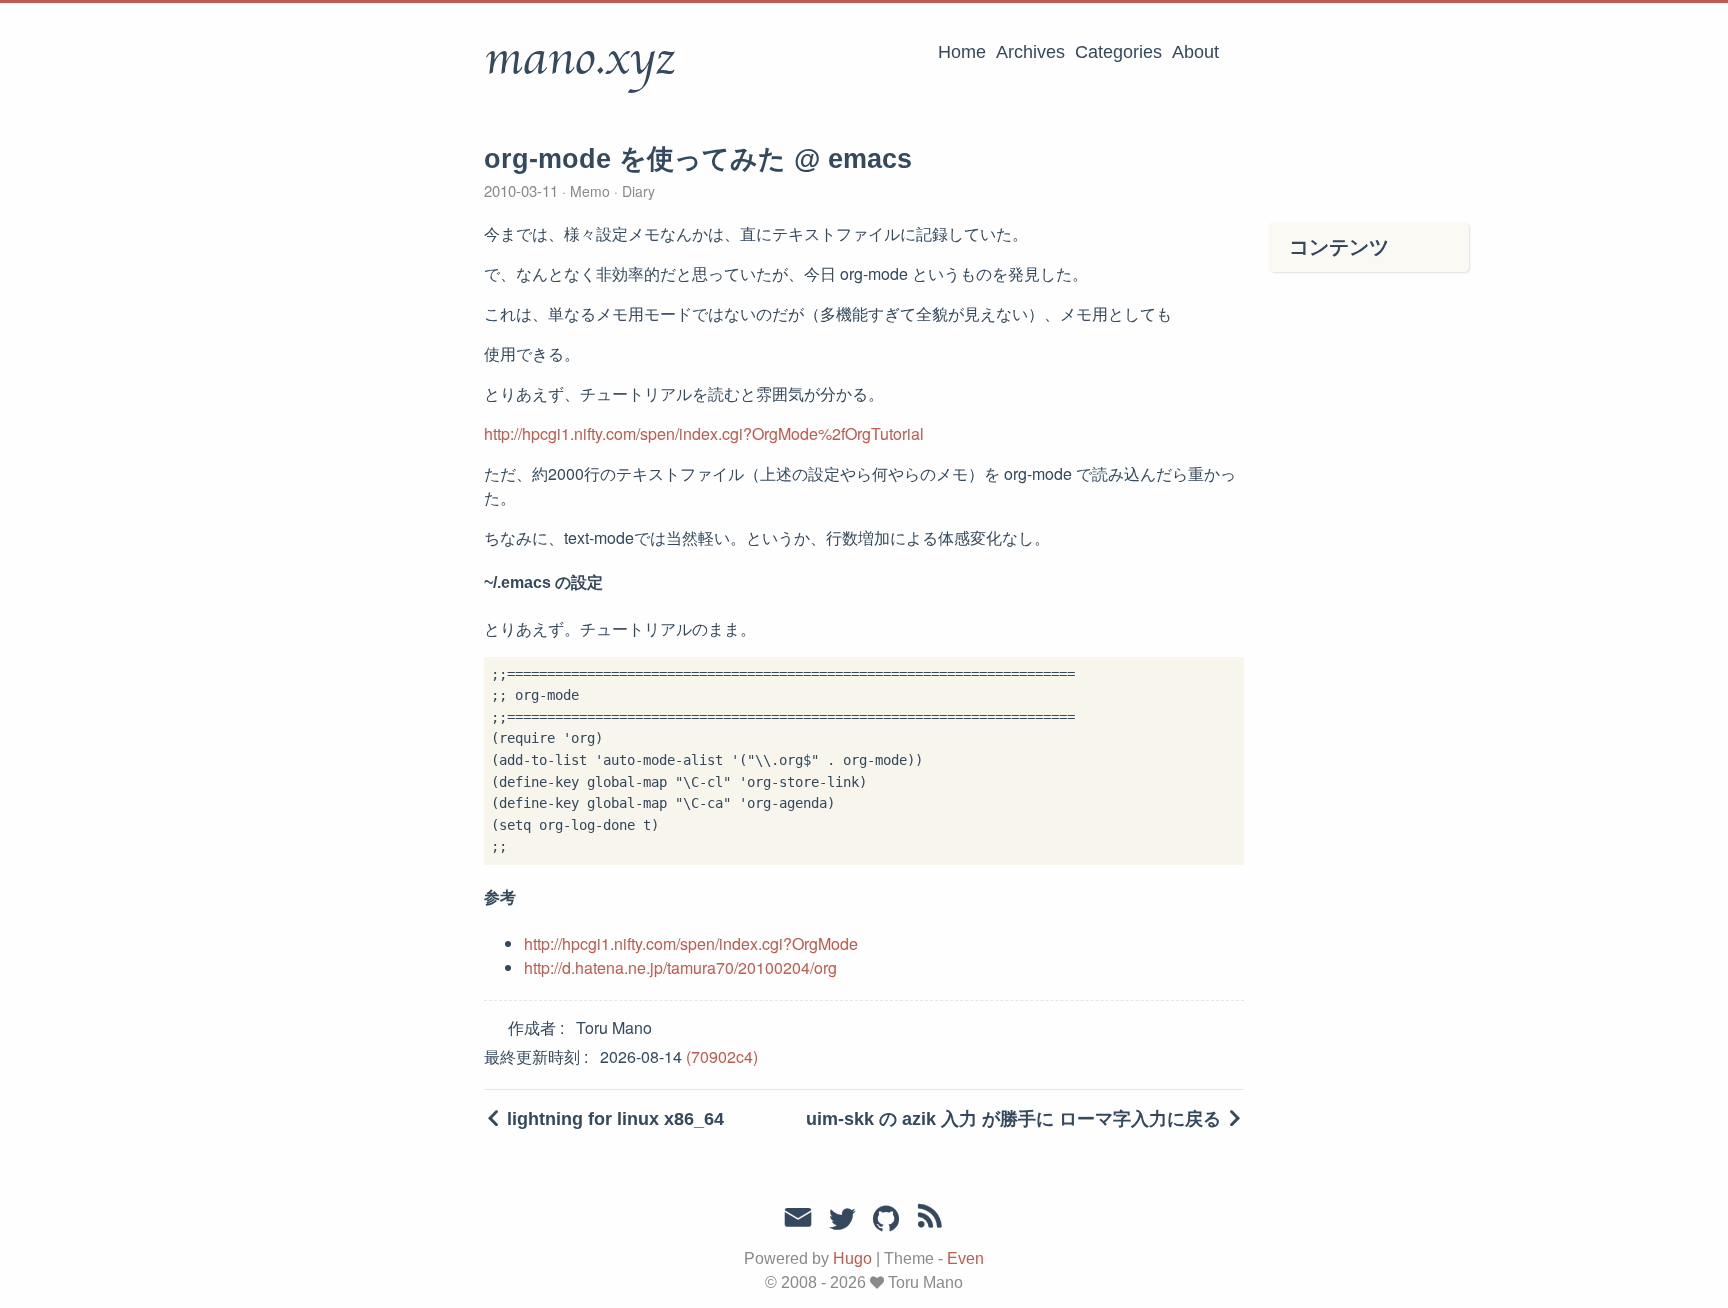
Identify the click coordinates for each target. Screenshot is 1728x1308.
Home (962, 52)
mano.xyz (579, 59)
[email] (798, 1218)
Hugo (852, 1258)
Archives (1030, 52)
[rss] (930, 1220)
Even (965, 1258)
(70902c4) (722, 1056)
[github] (886, 1220)
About (1195, 52)
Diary (636, 191)
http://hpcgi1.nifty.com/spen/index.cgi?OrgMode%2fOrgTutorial (704, 433)
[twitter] (842, 1220)
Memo (590, 191)
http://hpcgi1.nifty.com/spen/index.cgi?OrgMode (691, 943)
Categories (1118, 52)
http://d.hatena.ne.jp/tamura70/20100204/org (680, 967)
